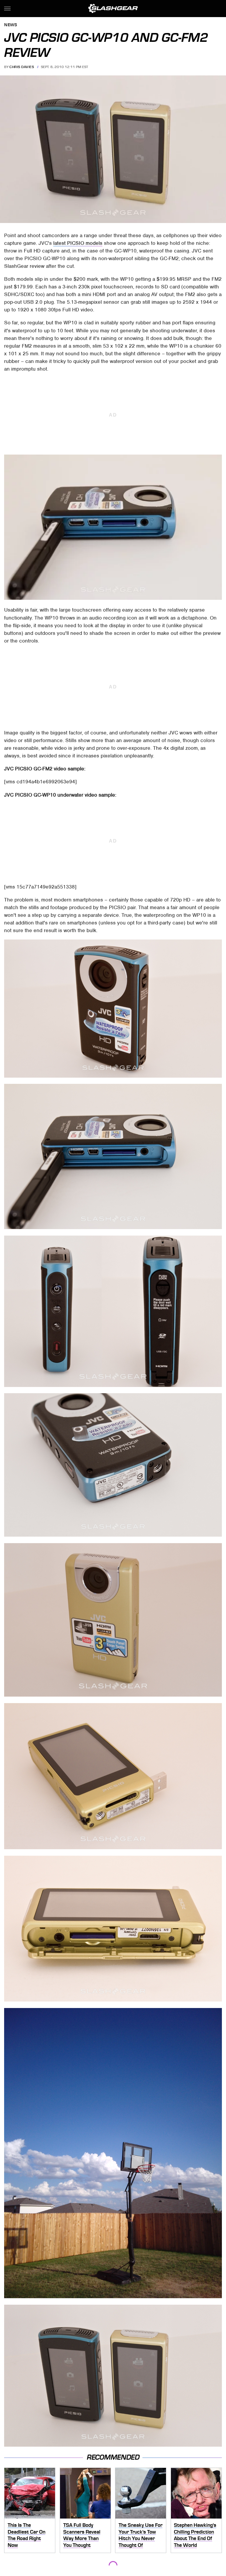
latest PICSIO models (78, 243)
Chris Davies (22, 67)
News (11, 25)
